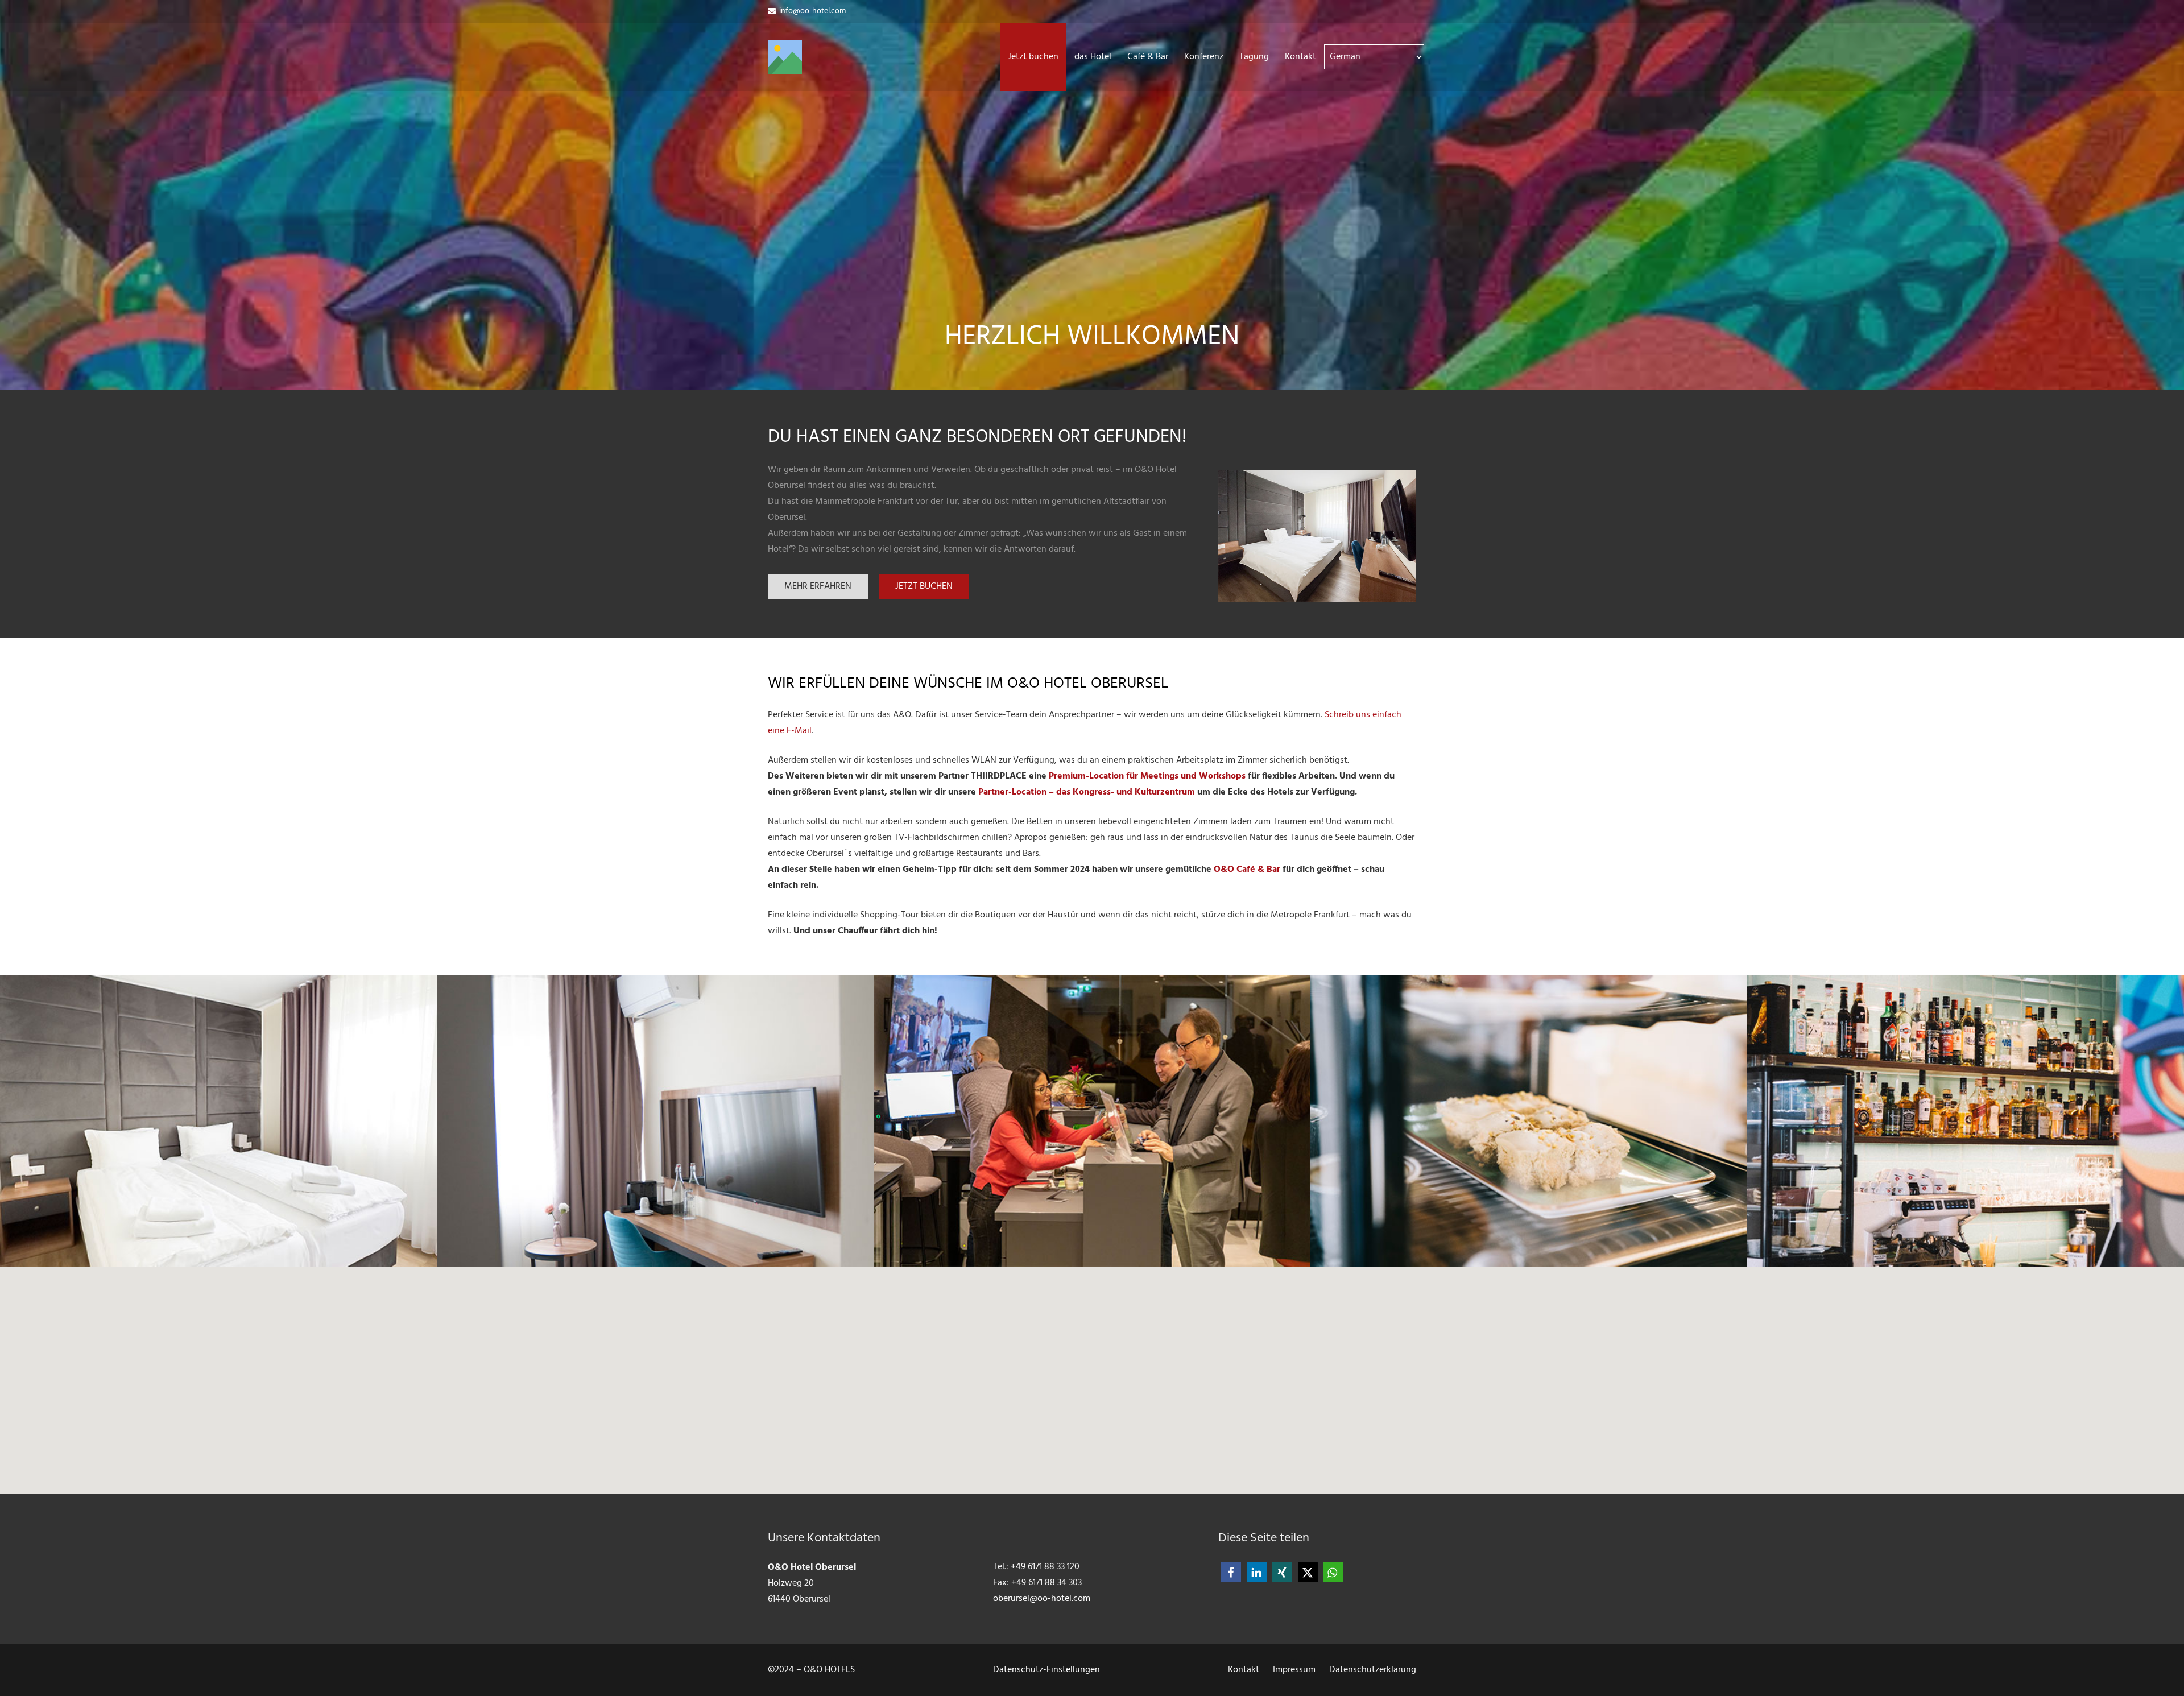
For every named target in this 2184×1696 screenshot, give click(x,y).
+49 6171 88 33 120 (1045, 1567)
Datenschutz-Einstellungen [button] (1046, 1670)
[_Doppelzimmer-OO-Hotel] (1317, 536)
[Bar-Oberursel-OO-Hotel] (1966, 1121)
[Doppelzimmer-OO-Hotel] (218, 1121)
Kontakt (1244, 1670)
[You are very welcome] (1092, 1121)
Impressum (1294, 1670)
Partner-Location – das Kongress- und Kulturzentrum (1087, 792)
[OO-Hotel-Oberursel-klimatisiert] (655, 1121)
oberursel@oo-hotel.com (1042, 1599)
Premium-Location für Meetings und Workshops (1147, 776)
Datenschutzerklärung (1373, 1670)
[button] (1117, 57)
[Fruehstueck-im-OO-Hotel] (1529, 1121)
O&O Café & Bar (1247, 870)
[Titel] (785, 57)
